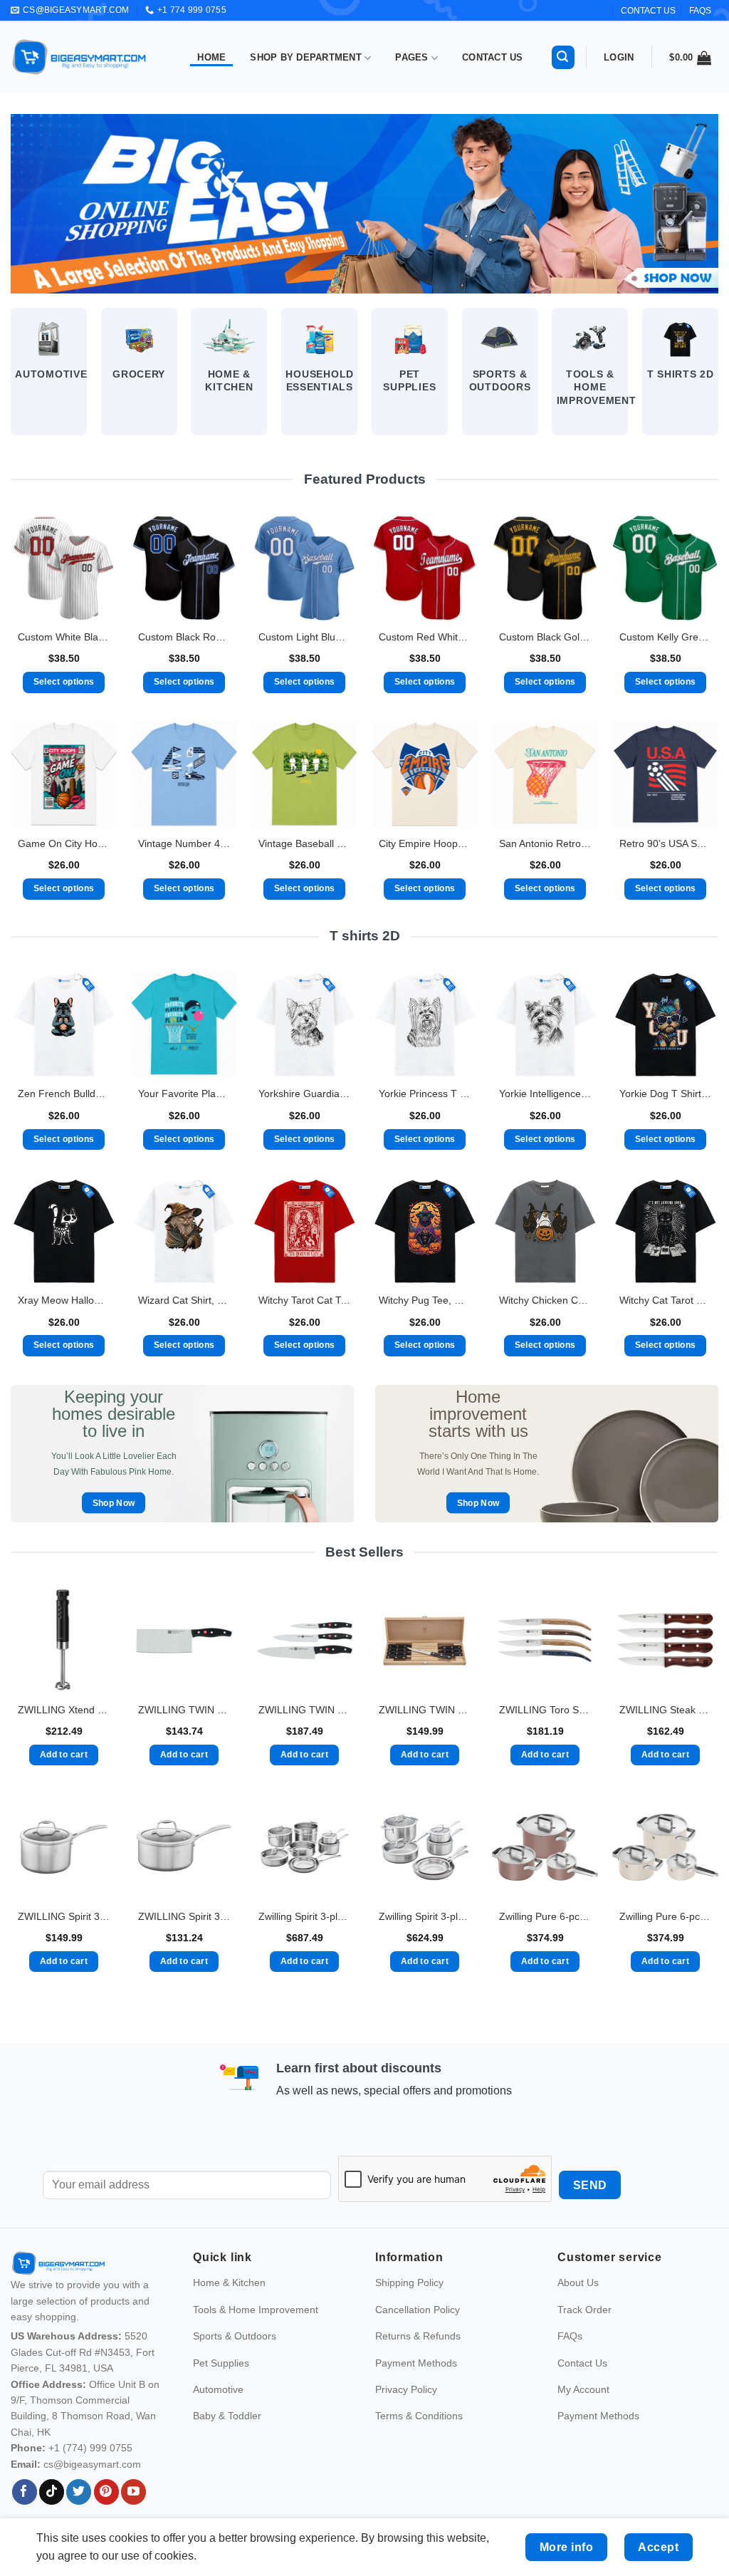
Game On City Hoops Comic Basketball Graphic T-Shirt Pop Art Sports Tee (64, 843)
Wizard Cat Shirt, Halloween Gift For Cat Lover (184, 1300)
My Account (583, 2389)
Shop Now (114, 1503)
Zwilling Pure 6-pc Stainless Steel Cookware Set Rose (545, 1916)
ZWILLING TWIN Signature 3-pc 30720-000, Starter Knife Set (304, 1710)
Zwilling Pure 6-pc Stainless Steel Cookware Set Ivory (665, 1916)
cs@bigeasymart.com (92, 2464)
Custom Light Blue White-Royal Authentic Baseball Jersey (304, 637)
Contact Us (493, 57)
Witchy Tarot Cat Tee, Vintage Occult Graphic (304, 1300)
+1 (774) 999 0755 (90, 2448)
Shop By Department (306, 57)
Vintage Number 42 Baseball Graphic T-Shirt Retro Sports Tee (184, 843)
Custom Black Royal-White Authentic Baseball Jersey (184, 637)
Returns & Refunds (418, 2336)
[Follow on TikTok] (52, 2492)
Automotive (218, 2389)
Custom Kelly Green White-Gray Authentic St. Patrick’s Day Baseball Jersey (665, 637)
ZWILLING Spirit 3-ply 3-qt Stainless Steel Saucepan (184, 1916)
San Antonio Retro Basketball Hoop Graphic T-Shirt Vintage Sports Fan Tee (545, 843)
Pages (411, 57)
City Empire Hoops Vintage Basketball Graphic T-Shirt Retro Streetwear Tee (425, 843)
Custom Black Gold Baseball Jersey (545, 637)
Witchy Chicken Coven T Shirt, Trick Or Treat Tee (545, 1300)
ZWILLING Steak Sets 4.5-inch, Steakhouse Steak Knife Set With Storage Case (665, 1710)
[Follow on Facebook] (25, 2492)
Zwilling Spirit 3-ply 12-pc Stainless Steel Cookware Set (304, 1916)
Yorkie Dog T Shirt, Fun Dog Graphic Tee (665, 1094)
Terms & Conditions (419, 2416)
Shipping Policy (409, 2283)
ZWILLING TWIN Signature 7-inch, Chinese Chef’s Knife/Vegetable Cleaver (184, 1710)
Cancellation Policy (418, 2310)
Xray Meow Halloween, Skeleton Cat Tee (64, 1300)
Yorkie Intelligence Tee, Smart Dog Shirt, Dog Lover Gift (545, 1094)
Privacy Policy (406, 2389)
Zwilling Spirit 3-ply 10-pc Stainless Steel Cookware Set (425, 1916)
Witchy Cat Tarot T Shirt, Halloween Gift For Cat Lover (665, 1300)
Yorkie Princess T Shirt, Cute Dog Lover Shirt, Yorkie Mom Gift (425, 1094)
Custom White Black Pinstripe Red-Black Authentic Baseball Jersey (64, 637)
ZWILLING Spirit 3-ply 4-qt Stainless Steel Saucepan (64, 1916)
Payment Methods (416, 2363)
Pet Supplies (221, 2363)
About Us (578, 2283)
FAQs (700, 11)
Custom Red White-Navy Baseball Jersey (425, 637)
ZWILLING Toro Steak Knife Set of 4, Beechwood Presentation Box (545, 1710)
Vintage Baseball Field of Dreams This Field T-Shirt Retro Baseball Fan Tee (304, 843)
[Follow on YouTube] (133, 2492)
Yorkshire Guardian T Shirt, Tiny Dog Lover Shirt (304, 1094)
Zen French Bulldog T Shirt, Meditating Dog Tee (64, 1094)
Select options (64, 682)
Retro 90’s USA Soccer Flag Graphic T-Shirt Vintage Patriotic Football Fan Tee (665, 843)
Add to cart (64, 1755)
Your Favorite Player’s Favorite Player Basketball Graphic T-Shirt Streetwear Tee (184, 1094)
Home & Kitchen (229, 2283)
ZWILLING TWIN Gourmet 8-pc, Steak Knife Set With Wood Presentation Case (425, 1710)
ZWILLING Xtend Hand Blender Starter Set (64, 1710)
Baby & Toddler (227, 2416)
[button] (563, 57)
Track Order (584, 2310)
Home (211, 57)
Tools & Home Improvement (256, 2310)
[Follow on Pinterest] (106, 2492)
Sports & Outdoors (235, 2336)
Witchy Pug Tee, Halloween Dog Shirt (425, 1300)
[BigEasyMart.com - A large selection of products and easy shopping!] (80, 57)
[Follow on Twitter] (79, 2492)
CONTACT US (648, 11)
